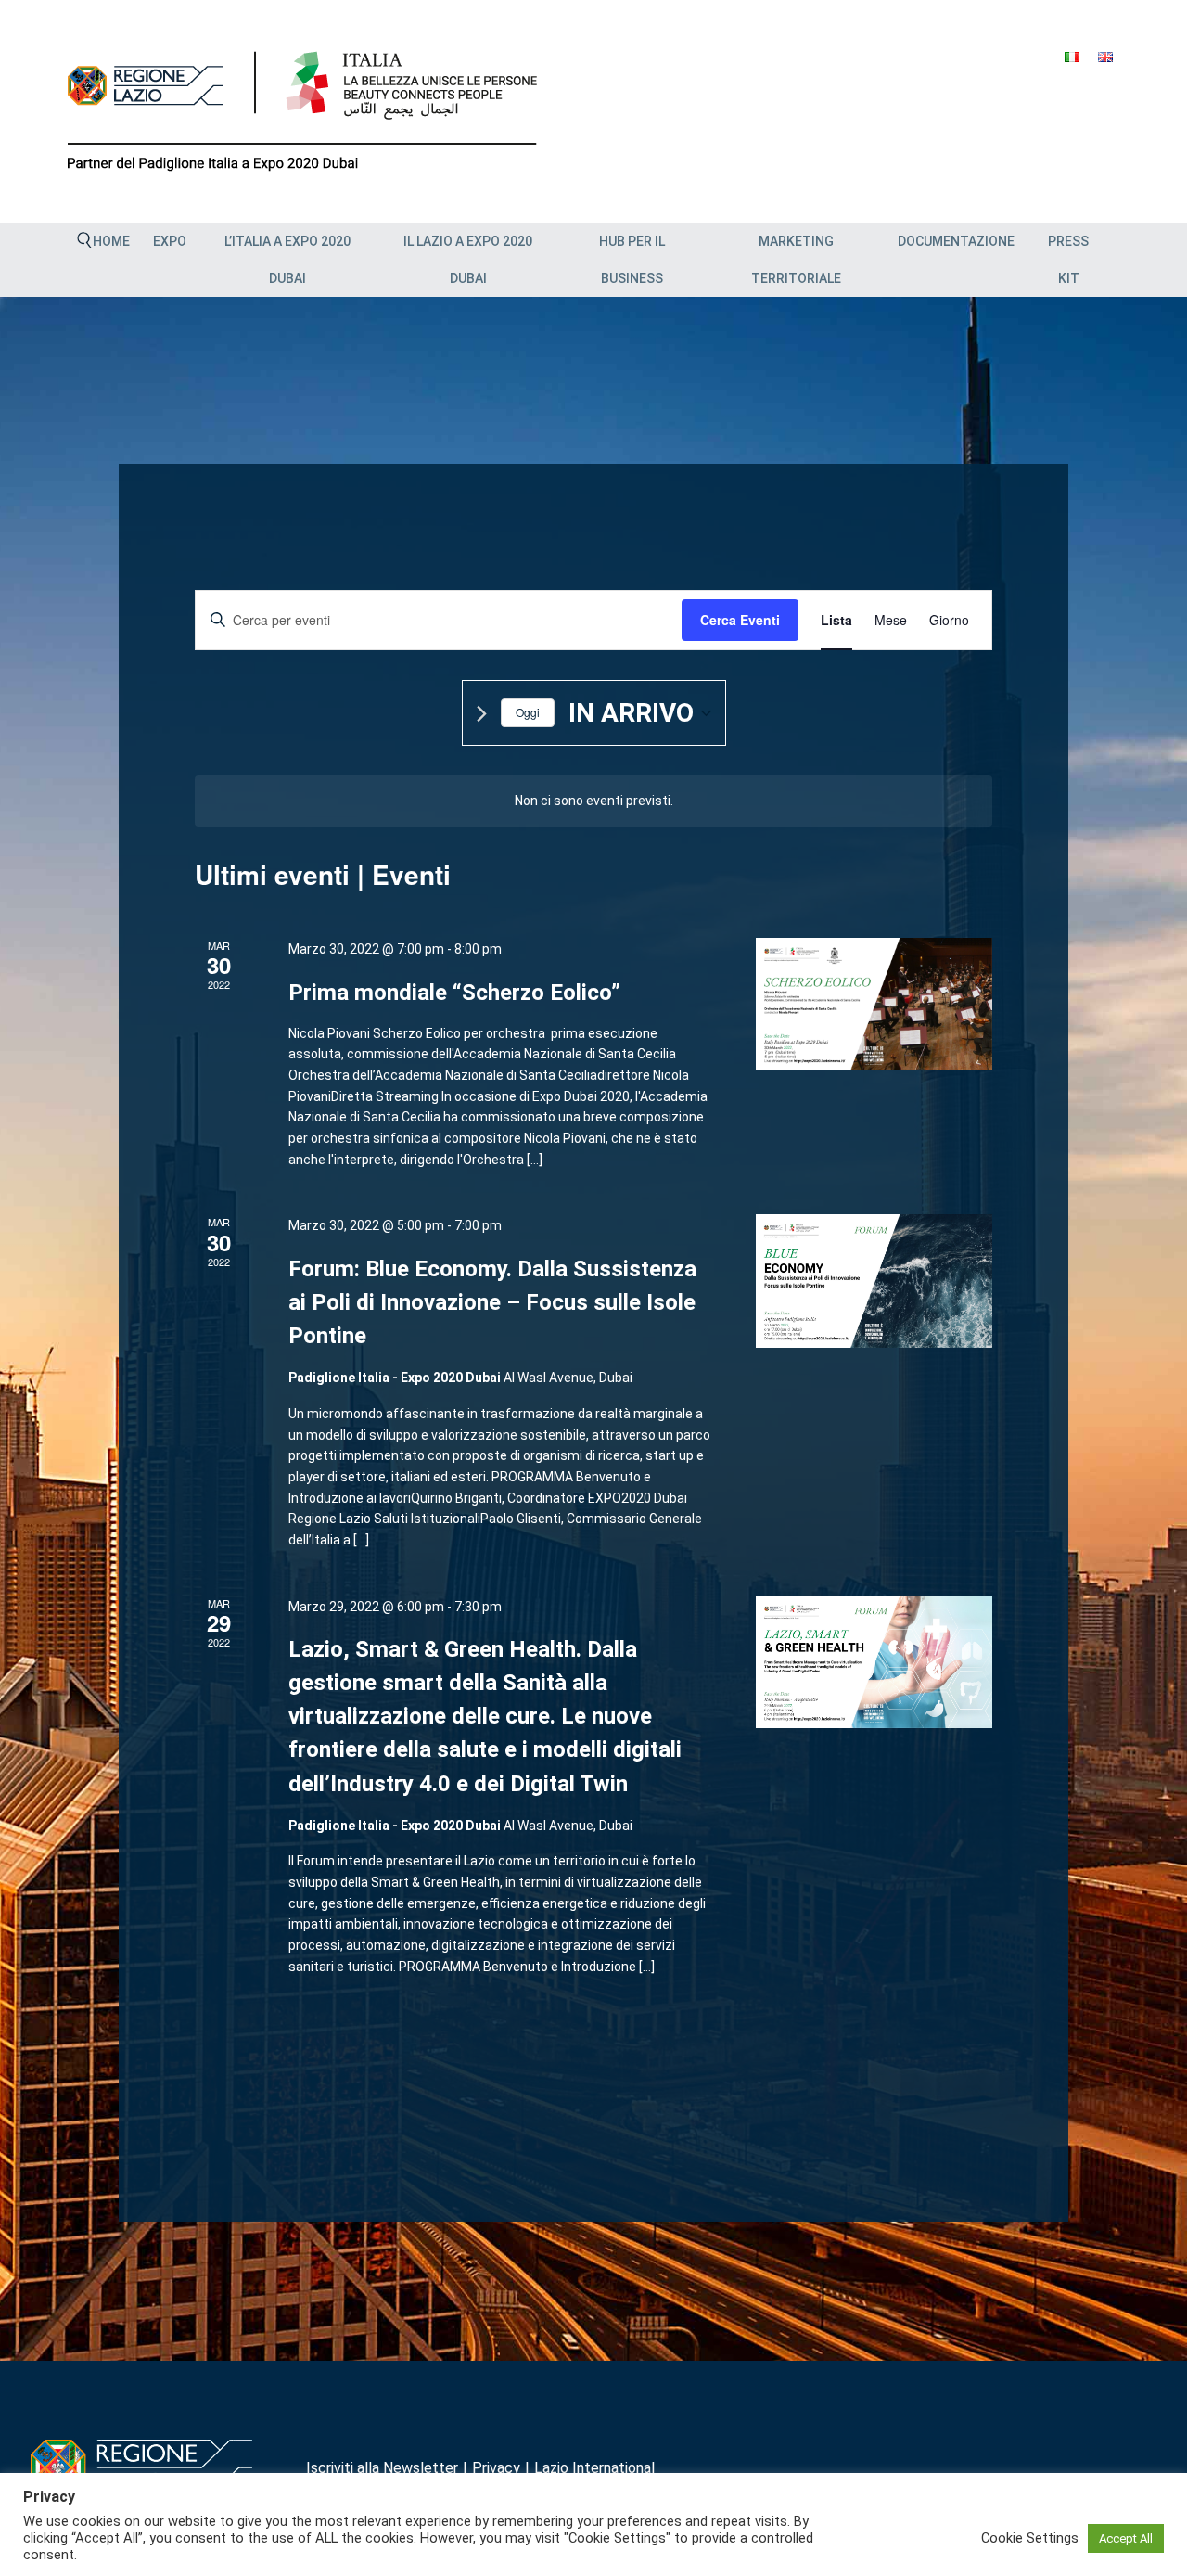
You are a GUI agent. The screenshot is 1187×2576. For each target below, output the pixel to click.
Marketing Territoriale (796, 260)
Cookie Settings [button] (1030, 2538)
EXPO (170, 241)
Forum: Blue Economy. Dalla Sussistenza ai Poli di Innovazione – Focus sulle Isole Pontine (492, 1302)
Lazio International (594, 2468)
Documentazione (956, 241)
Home (111, 241)
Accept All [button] (1126, 2538)
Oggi (528, 712)
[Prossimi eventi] (482, 714)
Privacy (496, 2468)
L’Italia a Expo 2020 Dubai (287, 260)
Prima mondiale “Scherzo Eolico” (454, 993)
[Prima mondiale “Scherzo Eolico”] (874, 1004)
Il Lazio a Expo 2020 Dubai (468, 260)
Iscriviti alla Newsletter (382, 2468)
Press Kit (1068, 260)
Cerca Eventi (740, 620)
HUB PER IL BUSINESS (632, 260)
